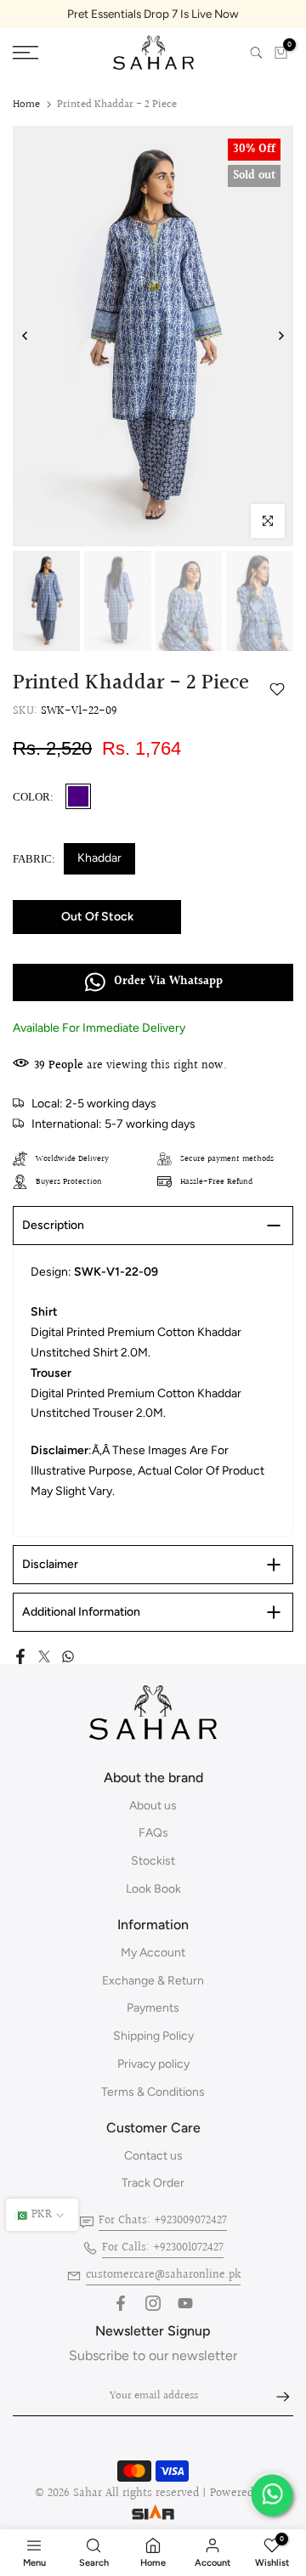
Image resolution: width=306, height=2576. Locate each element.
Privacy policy (153, 2064)
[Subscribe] (275, 2397)
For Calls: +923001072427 (163, 2248)
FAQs (153, 1833)
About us (153, 1806)
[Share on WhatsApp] (68, 1656)
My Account (153, 1953)
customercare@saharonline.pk (163, 2275)
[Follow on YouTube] (185, 2303)
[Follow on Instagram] (153, 2303)
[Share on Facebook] (20, 1656)
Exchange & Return (153, 1981)
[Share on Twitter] (44, 1656)
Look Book (153, 1889)
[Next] (280, 336)
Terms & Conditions (153, 2092)
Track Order (153, 2183)
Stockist (153, 1861)
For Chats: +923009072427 (163, 2221)
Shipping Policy (153, 2036)
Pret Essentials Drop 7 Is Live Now (153, 14)
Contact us (153, 2156)
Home (26, 105)
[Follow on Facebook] (121, 2303)
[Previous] (25, 336)
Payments (153, 2008)
